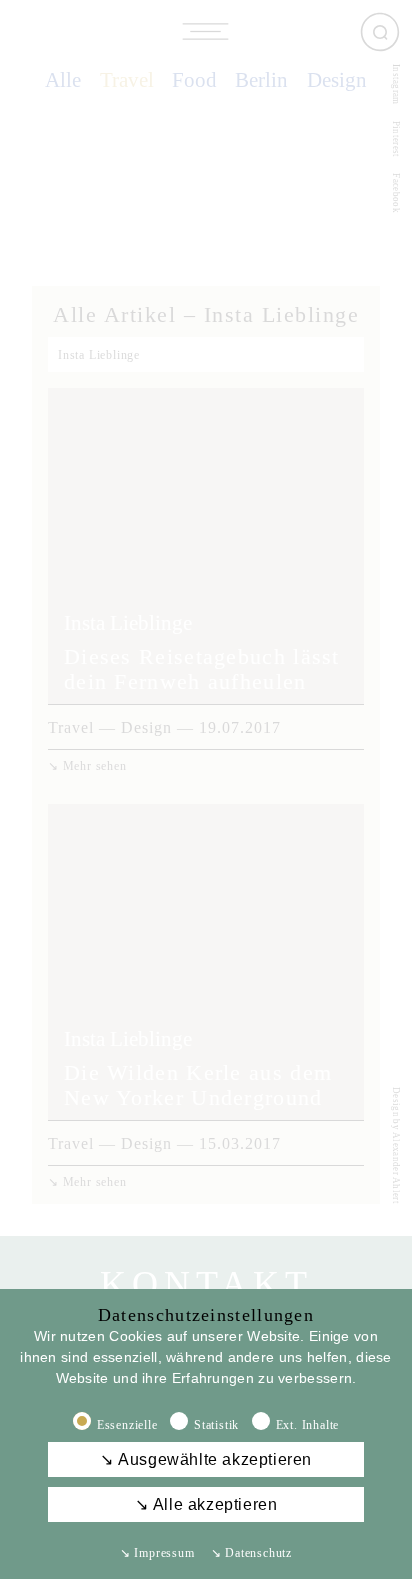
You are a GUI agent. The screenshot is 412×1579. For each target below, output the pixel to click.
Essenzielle (127, 1425)
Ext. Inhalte (308, 1425)
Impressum (157, 1553)
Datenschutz (251, 1553)
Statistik (216, 1425)
